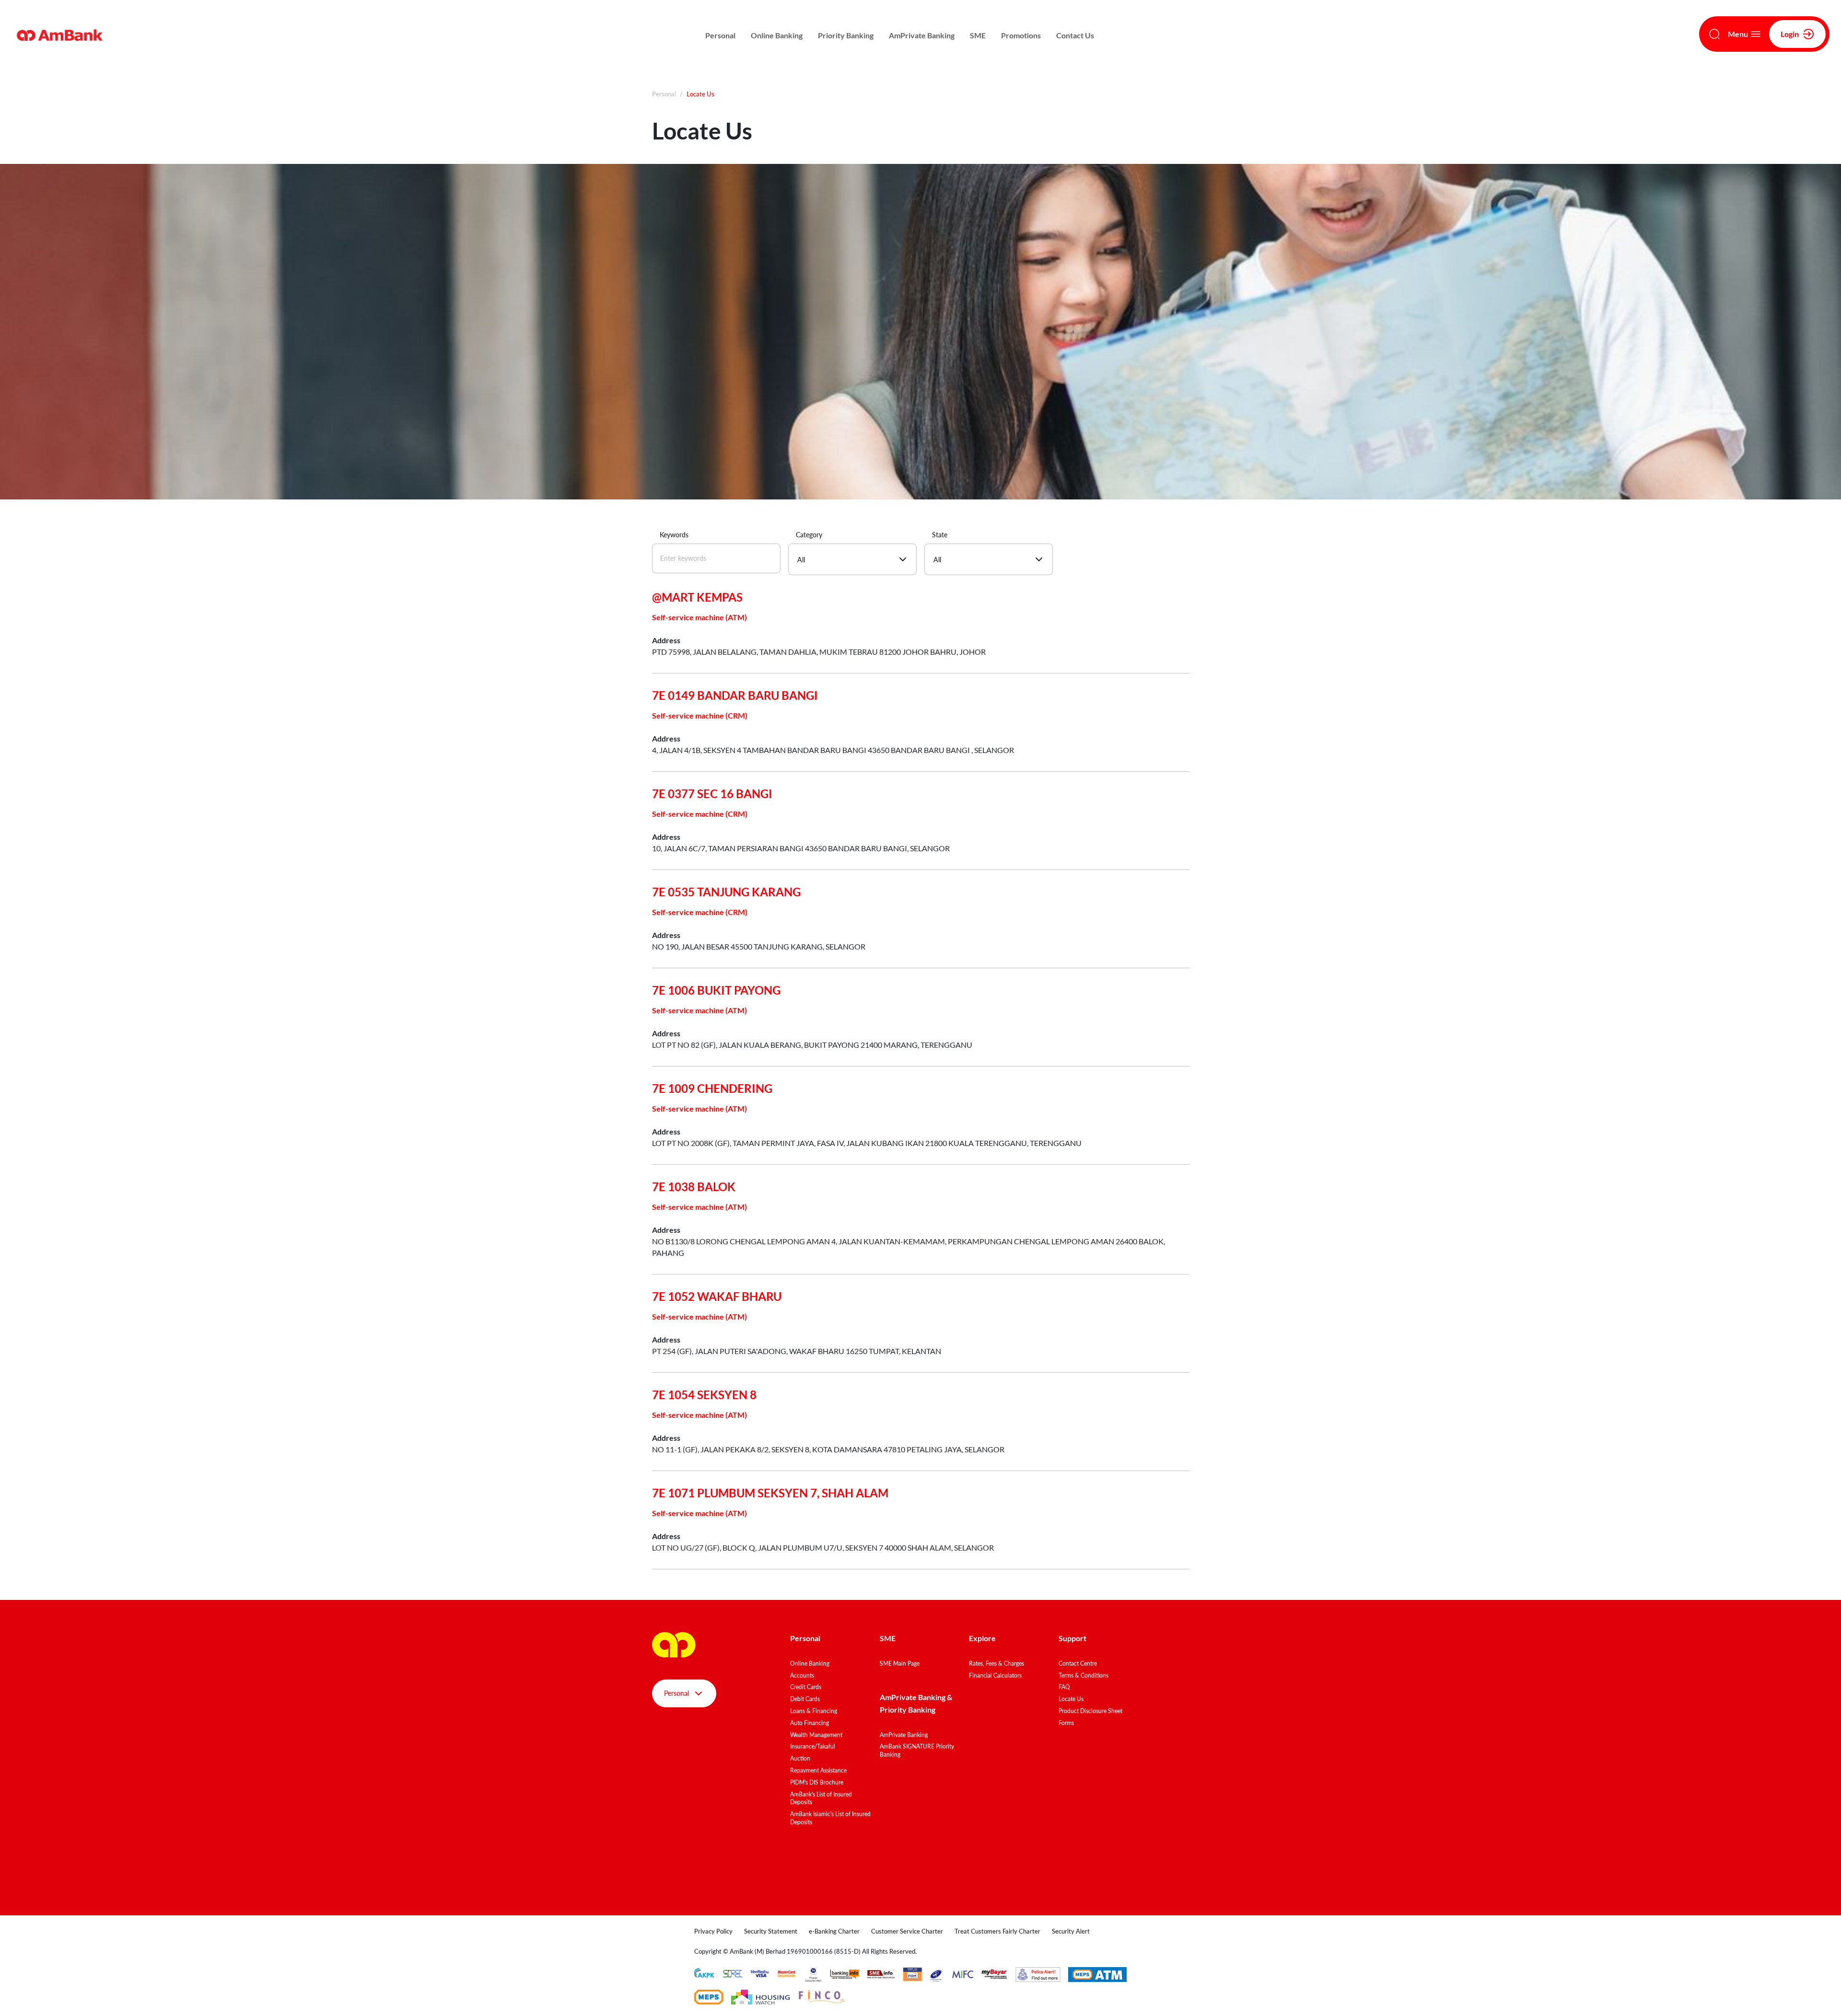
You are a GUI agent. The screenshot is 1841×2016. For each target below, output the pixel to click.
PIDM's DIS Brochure (817, 1782)
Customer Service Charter (907, 1931)
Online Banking (777, 35)
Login (1790, 34)
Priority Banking (846, 35)
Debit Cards (805, 1699)
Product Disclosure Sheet (1090, 1711)
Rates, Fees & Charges (996, 1663)
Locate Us (1071, 1699)
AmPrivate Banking (922, 35)
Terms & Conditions (1084, 1675)
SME (978, 35)
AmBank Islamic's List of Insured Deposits (830, 1818)
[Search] (1714, 34)
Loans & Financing (814, 1711)
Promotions (1021, 35)
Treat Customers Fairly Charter (997, 1931)
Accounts (802, 1675)
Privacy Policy (713, 1931)
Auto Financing (810, 1723)
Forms (1066, 1723)
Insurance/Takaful (813, 1746)
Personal (720, 35)
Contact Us (1075, 35)
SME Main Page (900, 1663)
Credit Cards (806, 1687)
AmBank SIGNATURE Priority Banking (917, 1750)
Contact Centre (1078, 1663)
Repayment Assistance (818, 1770)
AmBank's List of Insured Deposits (821, 1798)
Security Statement (771, 1931)
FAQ (1064, 1687)
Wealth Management (816, 1735)
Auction (800, 1758)
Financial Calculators (995, 1675)
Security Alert (1071, 1931)
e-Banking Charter (834, 1931)
